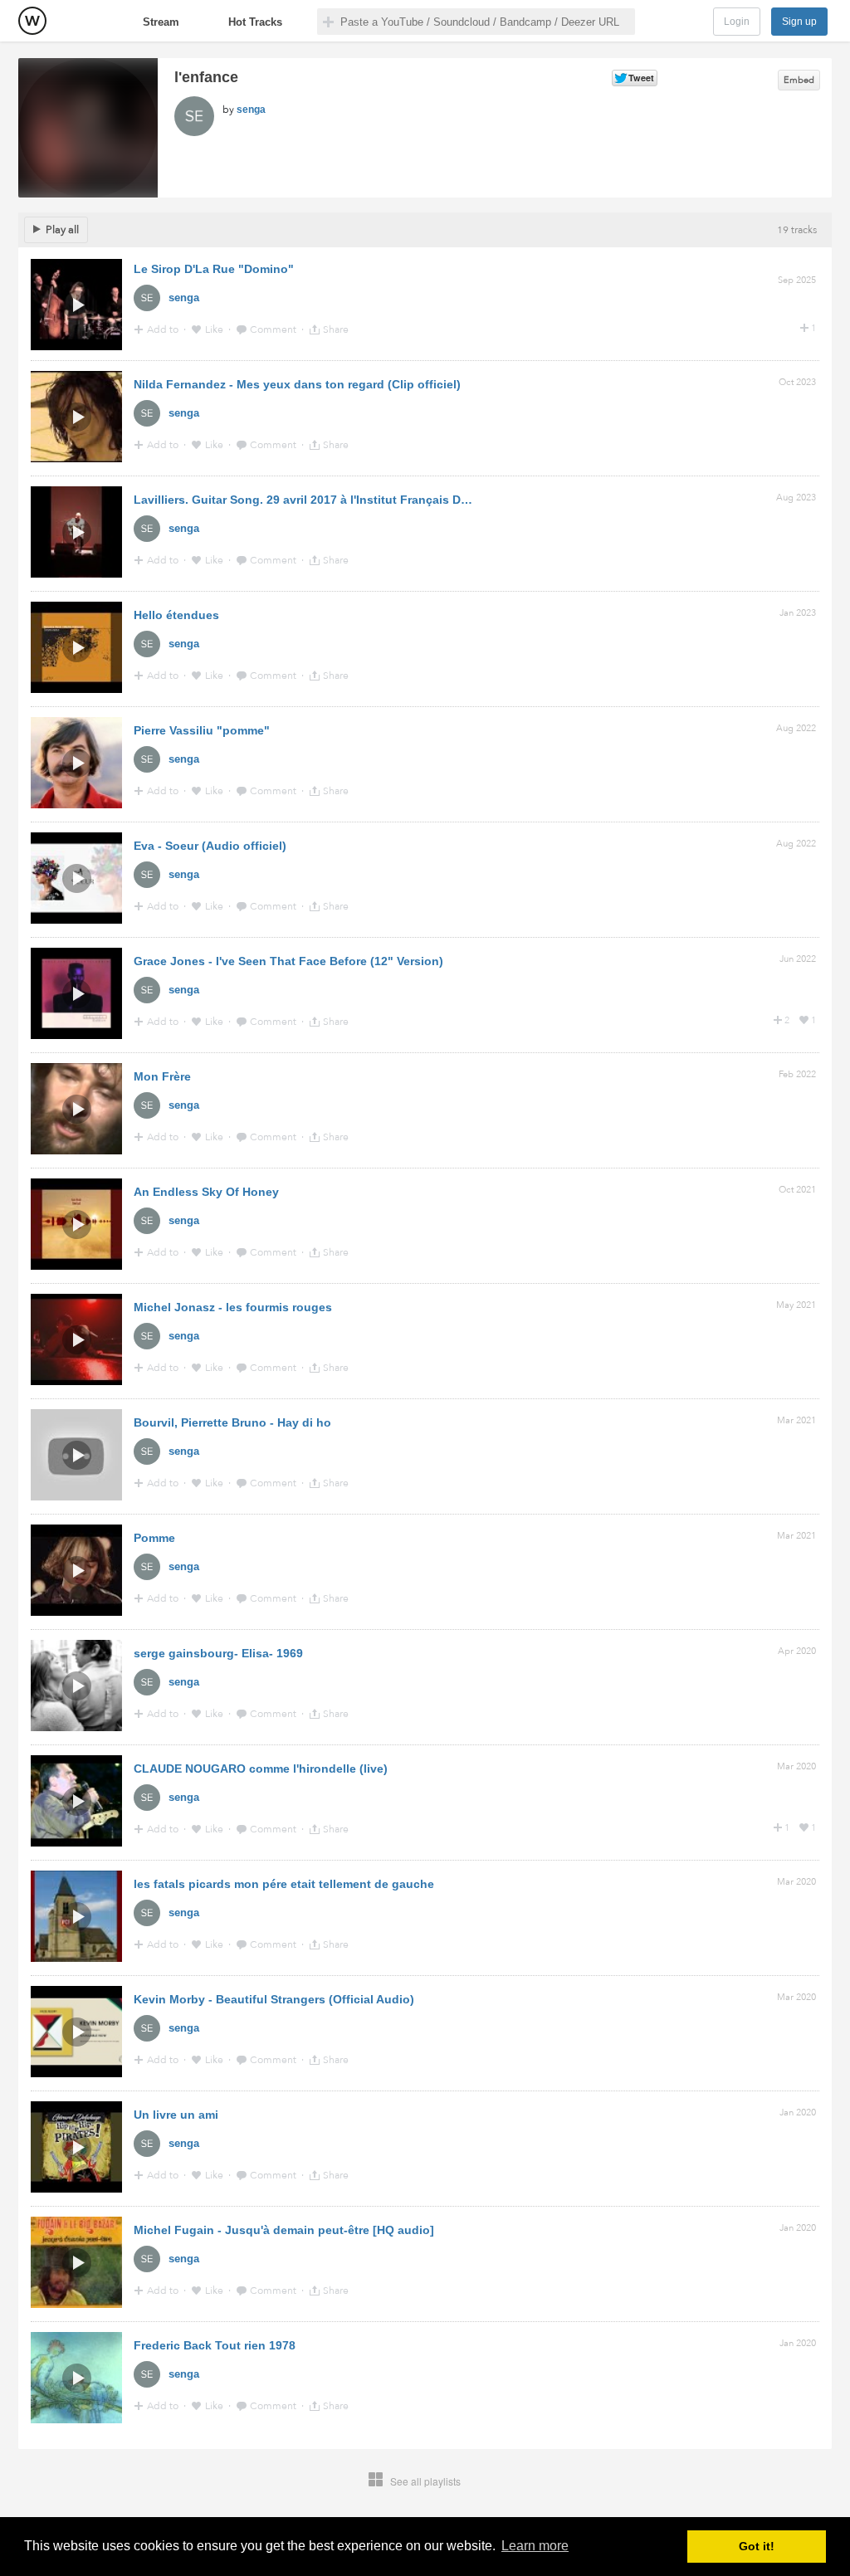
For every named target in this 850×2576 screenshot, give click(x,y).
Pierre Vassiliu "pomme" (202, 730)
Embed (799, 80)
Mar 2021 (796, 1420)
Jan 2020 (798, 2113)
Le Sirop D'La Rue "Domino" (214, 269)
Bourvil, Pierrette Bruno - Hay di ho (232, 1422)
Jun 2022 (798, 959)
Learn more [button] (535, 2546)
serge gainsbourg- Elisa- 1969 (218, 1653)
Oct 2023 (797, 382)
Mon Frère (162, 1076)
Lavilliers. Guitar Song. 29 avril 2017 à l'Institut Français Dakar (309, 500)
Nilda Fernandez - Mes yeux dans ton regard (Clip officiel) (297, 384)
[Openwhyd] (32, 21)
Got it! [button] (757, 2546)
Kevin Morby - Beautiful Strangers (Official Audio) (274, 1999)
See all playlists (425, 2481)
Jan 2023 (798, 613)
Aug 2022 (796, 728)
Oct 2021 (797, 1190)
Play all (62, 230)
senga (251, 110)
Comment (274, 329)
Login (737, 22)
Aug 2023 (796, 498)
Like (215, 329)
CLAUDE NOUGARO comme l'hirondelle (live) (261, 1769)
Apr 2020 (797, 1651)
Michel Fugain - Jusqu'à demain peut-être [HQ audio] (284, 2230)
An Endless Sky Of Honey (206, 1192)
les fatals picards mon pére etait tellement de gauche (284, 1884)
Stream (161, 22)
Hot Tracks (255, 22)
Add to (164, 329)
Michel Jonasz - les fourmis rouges (233, 1307)
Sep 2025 (797, 280)
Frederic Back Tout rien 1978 (215, 2345)
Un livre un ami (176, 2115)
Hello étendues (176, 615)
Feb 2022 (797, 1074)
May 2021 (796, 1305)
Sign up (799, 22)
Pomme (154, 1538)
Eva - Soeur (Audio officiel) (210, 846)
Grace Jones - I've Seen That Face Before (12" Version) (288, 961)
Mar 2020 (796, 1766)
